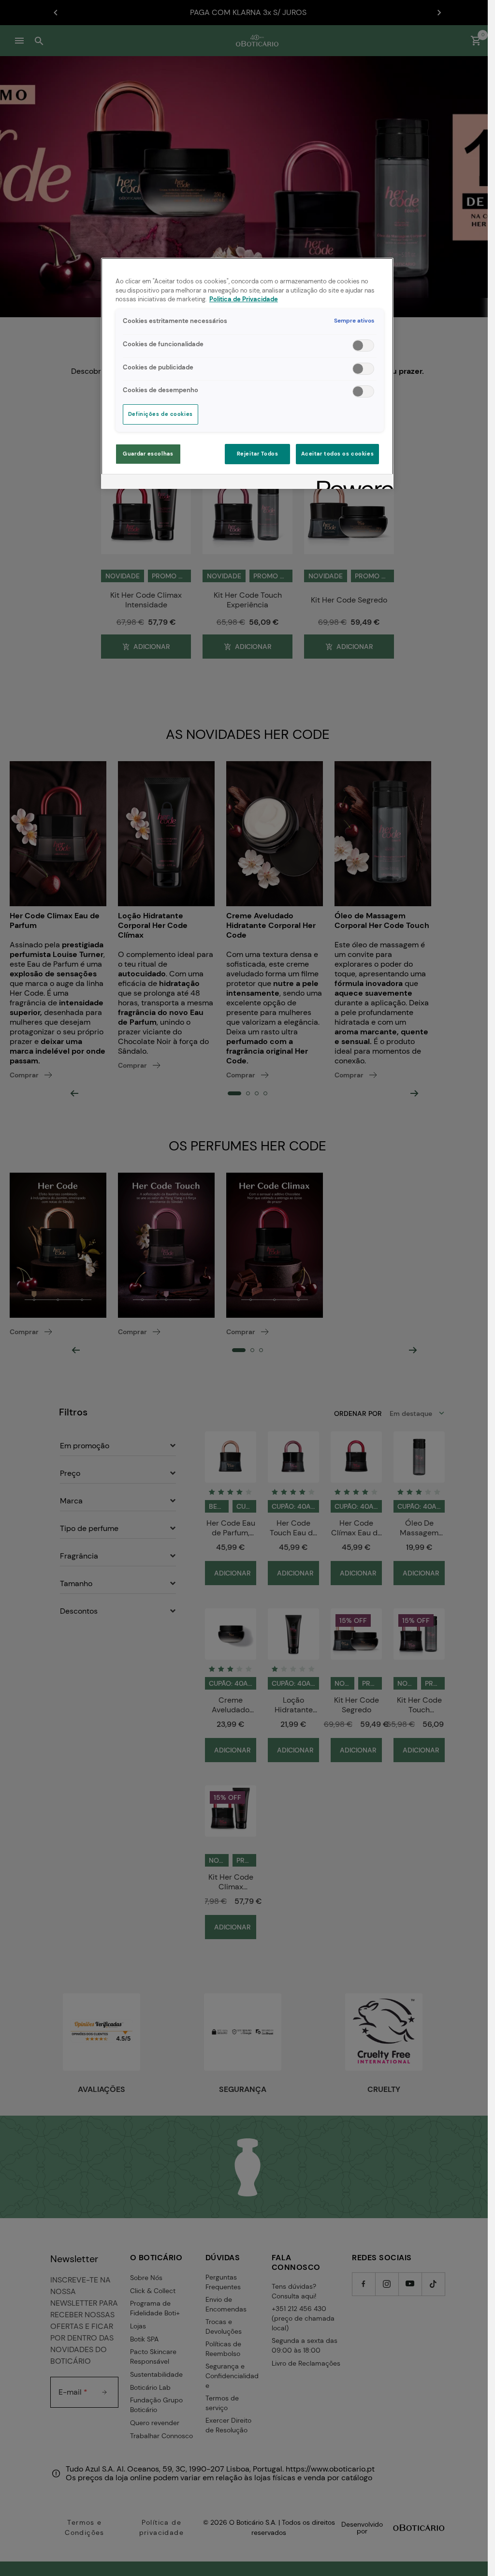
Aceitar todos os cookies (338, 454)
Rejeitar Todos (258, 454)
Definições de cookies (160, 414)
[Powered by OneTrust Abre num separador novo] (352, 483)
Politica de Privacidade (244, 299)
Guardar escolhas (148, 454)
